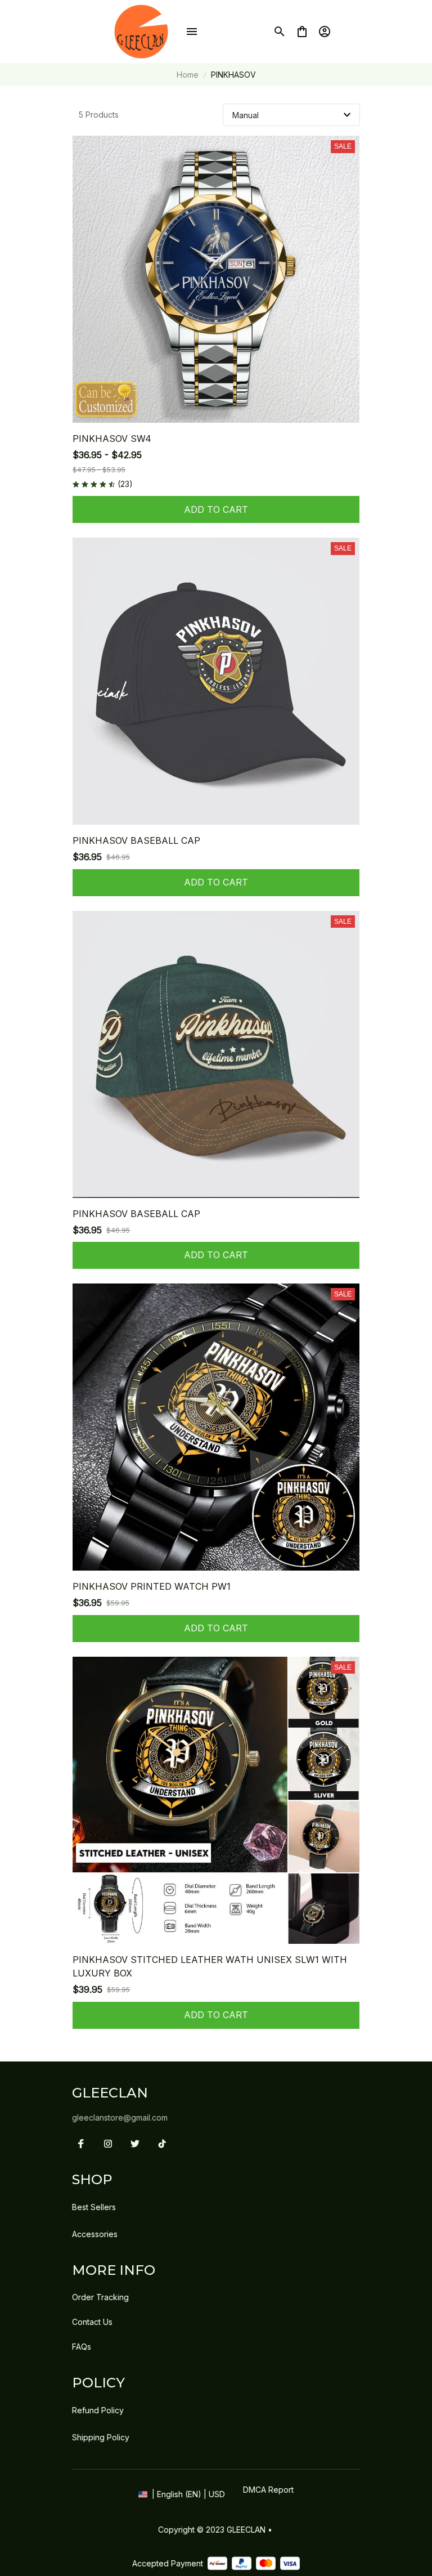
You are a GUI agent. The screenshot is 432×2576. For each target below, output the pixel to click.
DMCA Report (268, 2490)
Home (188, 75)
